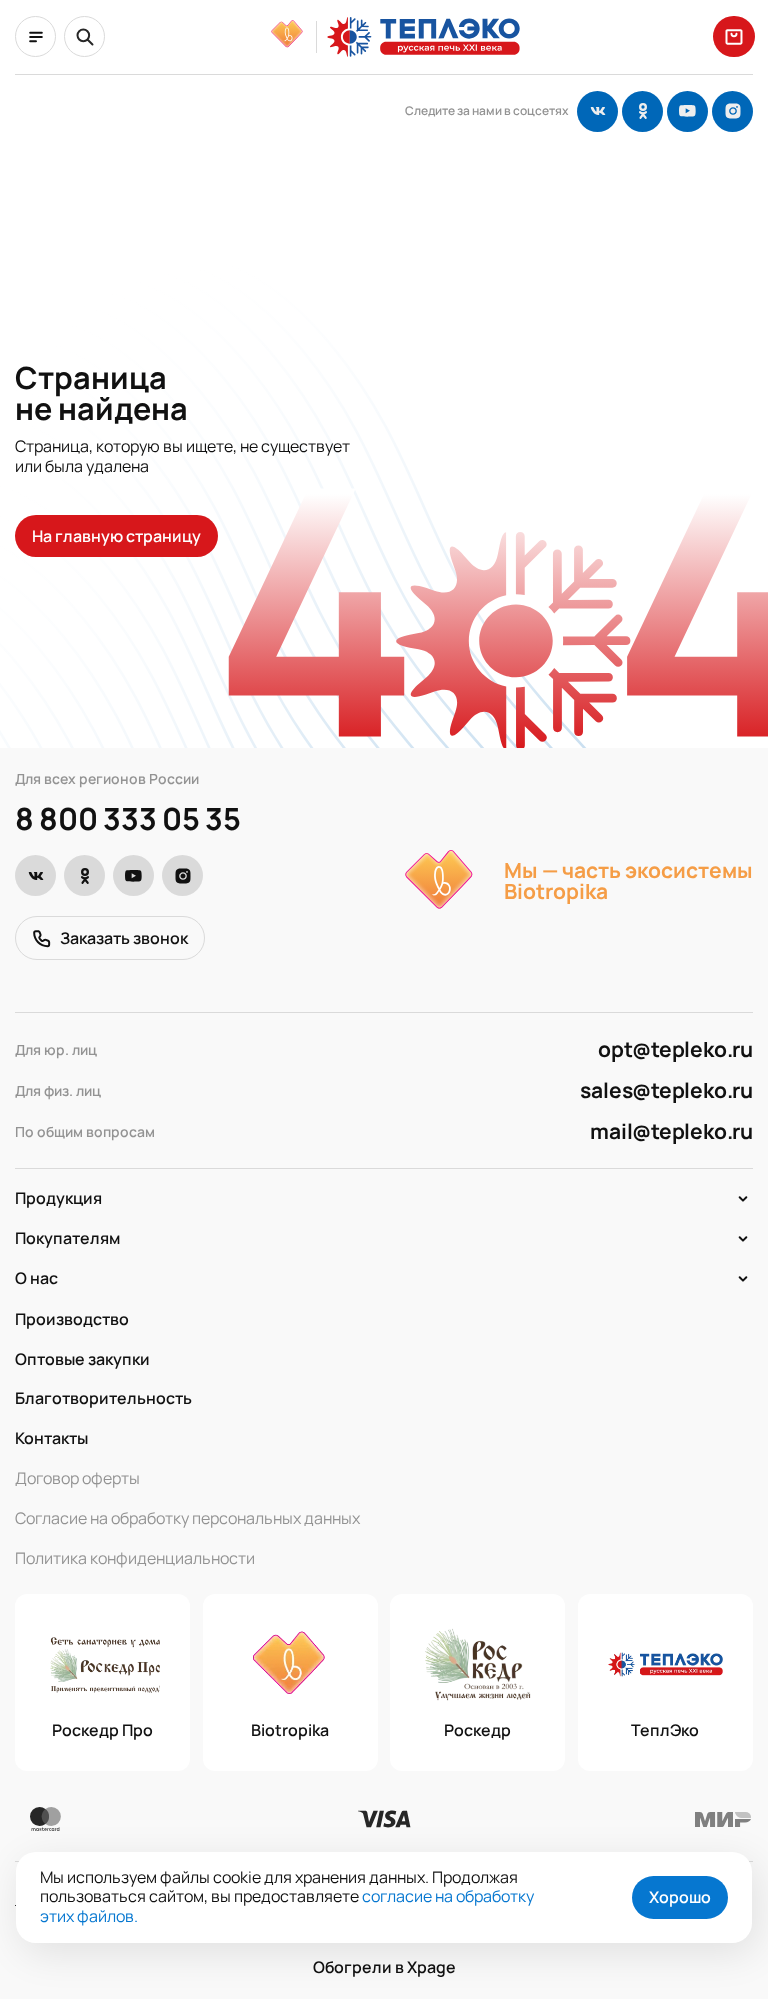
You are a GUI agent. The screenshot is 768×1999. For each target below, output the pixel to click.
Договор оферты (77, 1478)
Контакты (51, 1438)
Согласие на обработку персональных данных (187, 1518)
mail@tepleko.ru (671, 1131)
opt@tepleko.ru (675, 1049)
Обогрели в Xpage (384, 1968)
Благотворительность (103, 1398)
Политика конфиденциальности (135, 1558)
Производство (72, 1319)
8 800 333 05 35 (127, 818)
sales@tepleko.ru (666, 1090)
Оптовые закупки (82, 1359)
